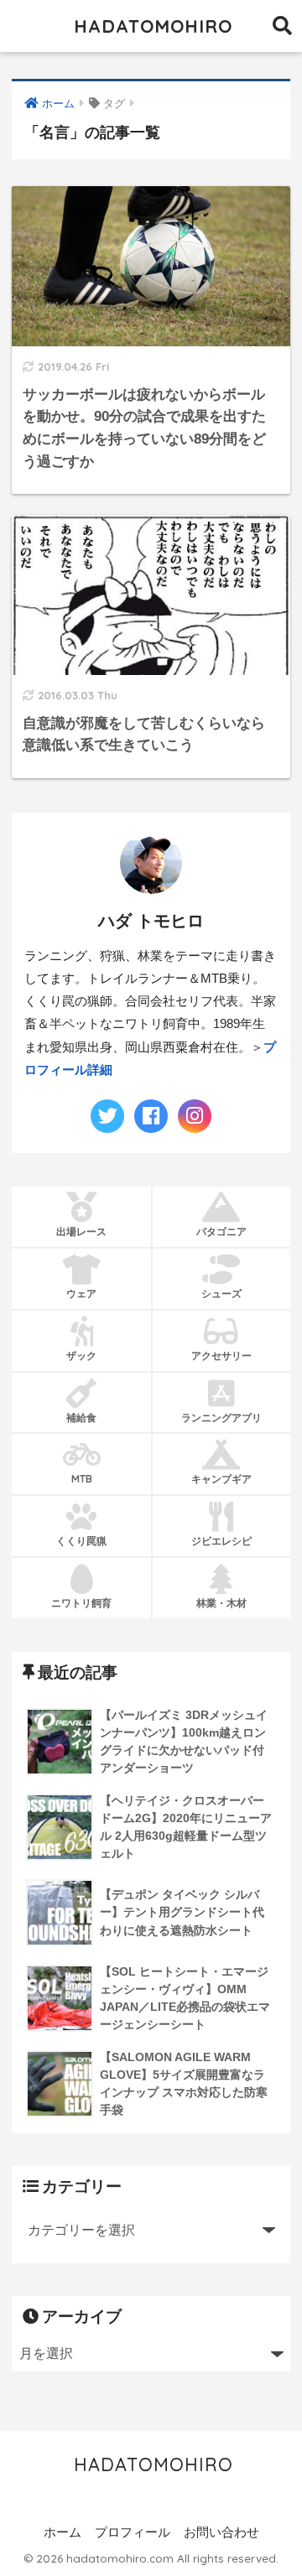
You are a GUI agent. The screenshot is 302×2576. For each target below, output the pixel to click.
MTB (82, 1479)
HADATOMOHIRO (153, 26)
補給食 (81, 1418)
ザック (81, 1356)
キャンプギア (221, 1479)
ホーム (62, 2532)
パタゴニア (221, 1231)
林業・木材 (221, 1603)
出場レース (81, 1231)
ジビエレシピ (221, 1541)
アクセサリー (221, 1356)
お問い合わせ (221, 2532)
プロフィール (133, 2532)
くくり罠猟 (81, 1541)
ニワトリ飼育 (81, 1603)
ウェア (81, 1293)
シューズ (221, 1293)
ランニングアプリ (221, 1418)
